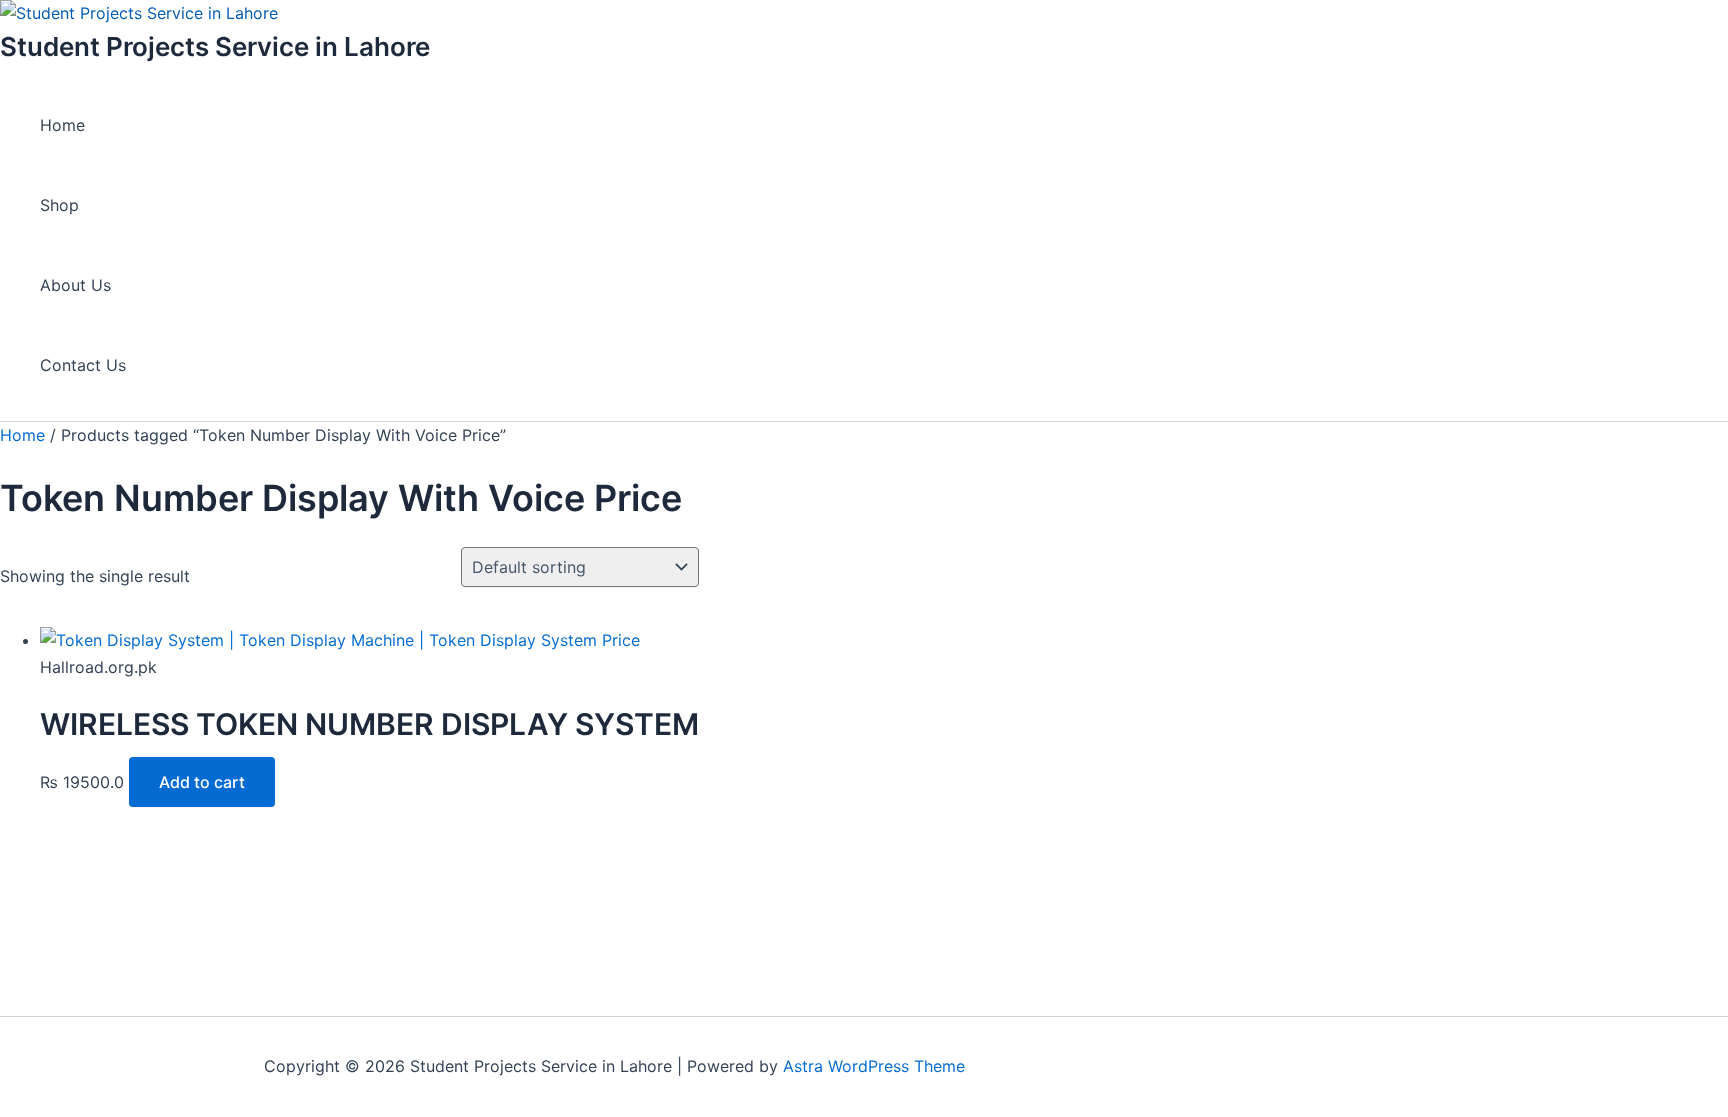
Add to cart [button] (202, 782)
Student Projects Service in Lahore (215, 46)
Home (62, 125)
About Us (75, 285)
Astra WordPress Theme (874, 1066)
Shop (59, 205)
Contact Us (83, 365)
